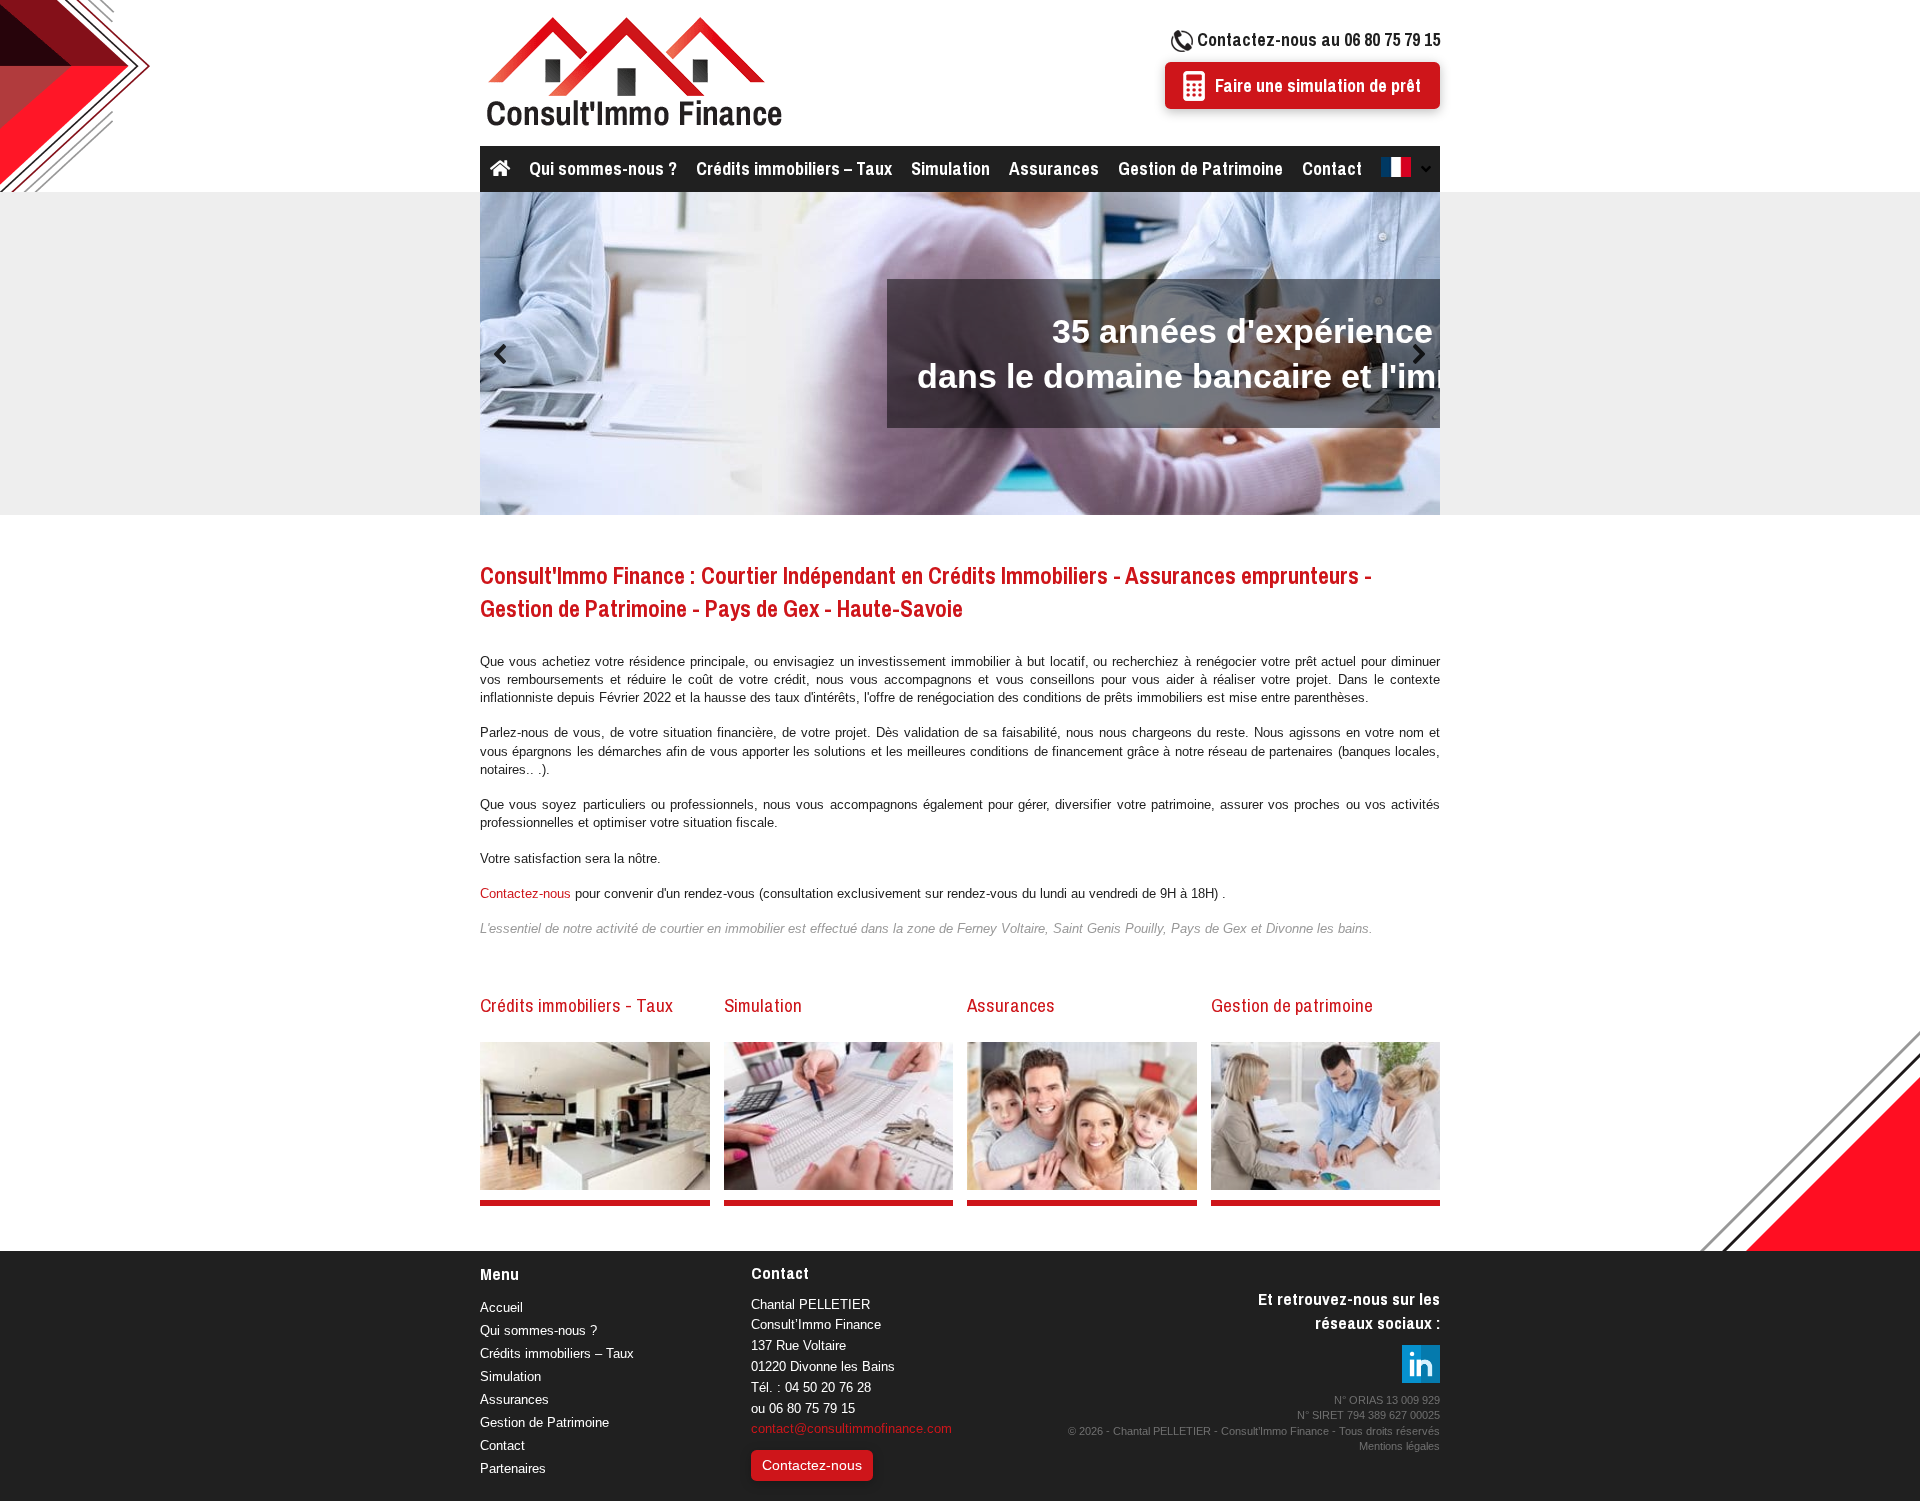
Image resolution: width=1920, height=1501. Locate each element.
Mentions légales (1399, 1446)
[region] (960, 354)
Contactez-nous (525, 893)
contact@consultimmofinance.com (851, 1428)
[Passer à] (1405, 169)
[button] (501, 354)
